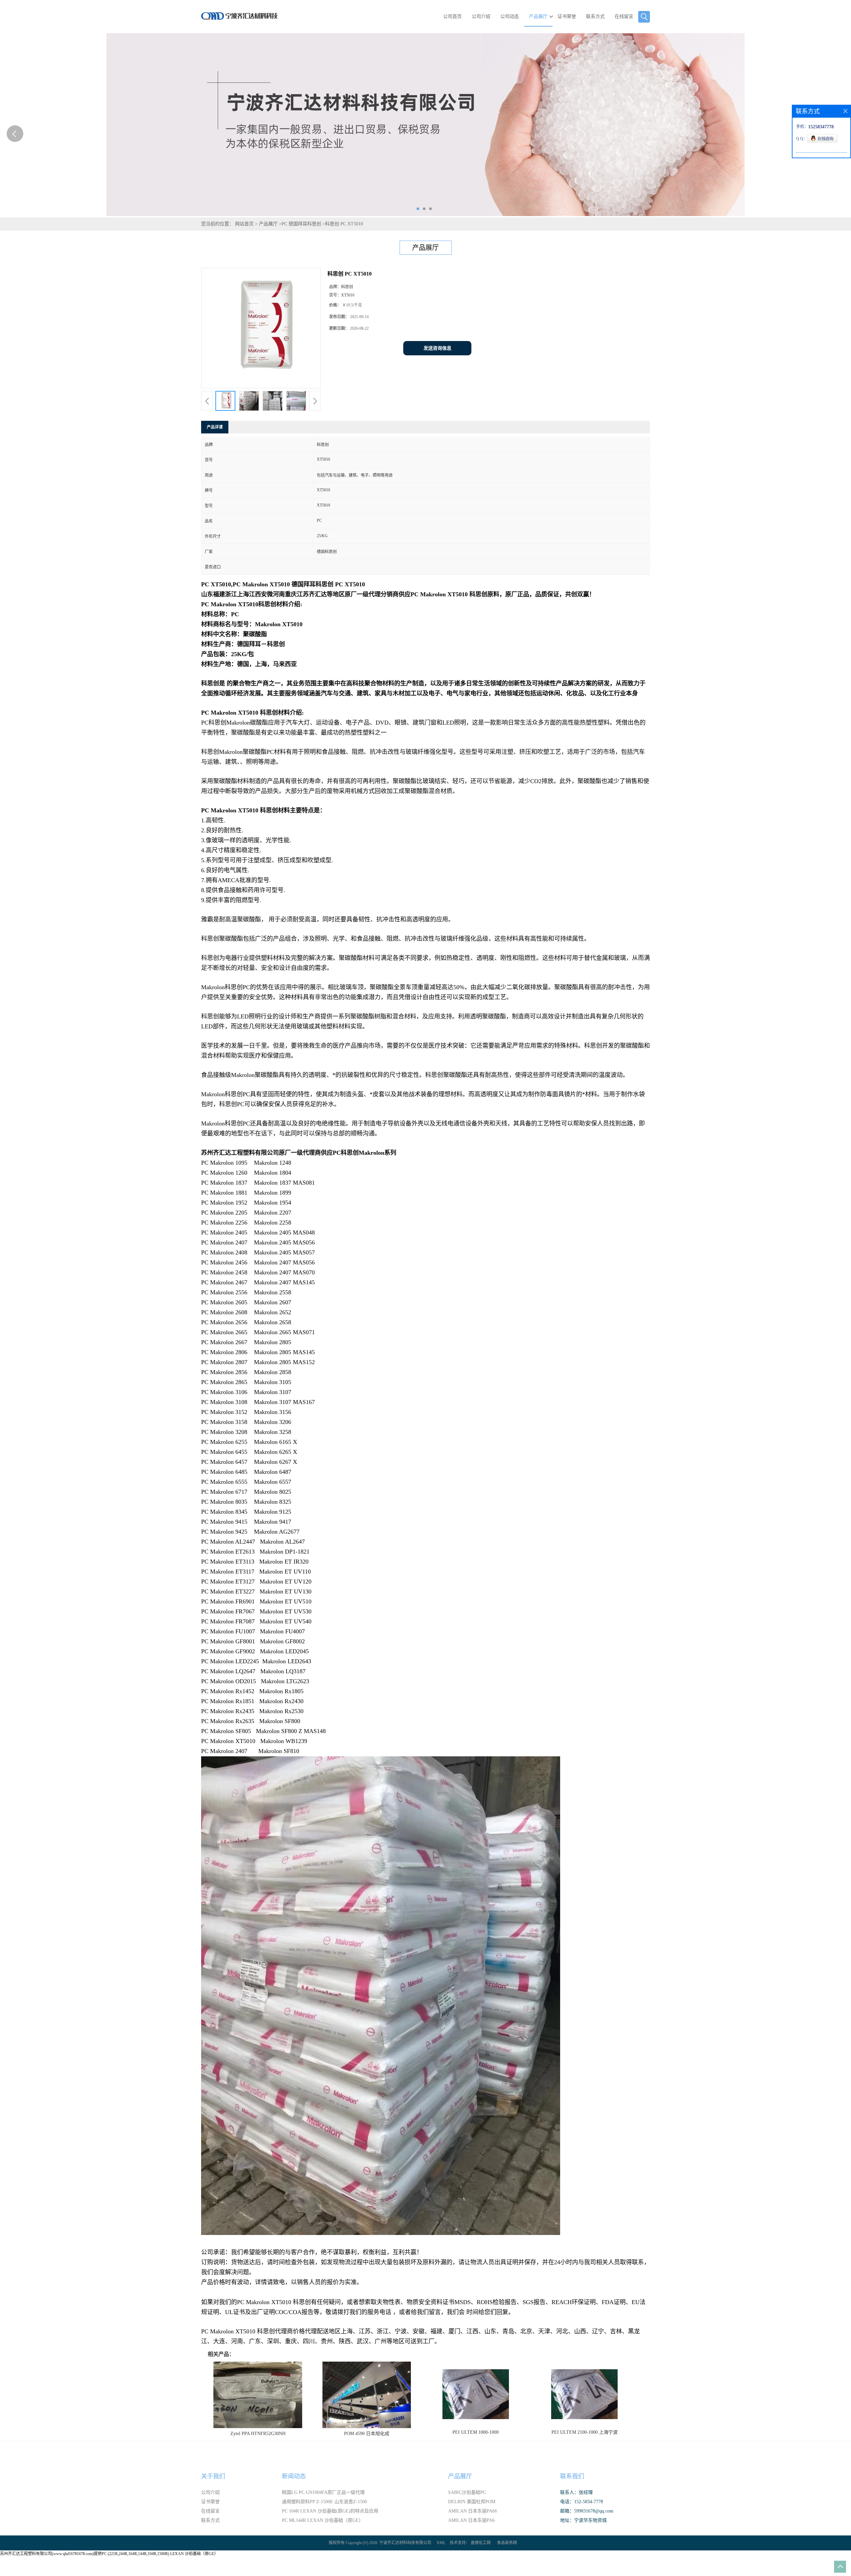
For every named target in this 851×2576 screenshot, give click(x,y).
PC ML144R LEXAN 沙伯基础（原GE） (323, 2520)
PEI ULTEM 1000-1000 (476, 2432)
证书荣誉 (567, 16)
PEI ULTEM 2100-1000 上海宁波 (585, 2432)
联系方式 (595, 16)
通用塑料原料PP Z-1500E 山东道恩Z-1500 (324, 2502)
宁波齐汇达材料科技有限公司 (405, 2543)
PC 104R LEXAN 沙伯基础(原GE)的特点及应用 (330, 2511)
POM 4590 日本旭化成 (367, 2434)
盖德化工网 (481, 2543)
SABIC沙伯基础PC (467, 2492)
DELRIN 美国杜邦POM (472, 2502)
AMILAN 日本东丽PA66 (473, 2511)
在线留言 (624, 16)
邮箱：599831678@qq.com (587, 2511)
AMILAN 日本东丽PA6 (471, 2520)
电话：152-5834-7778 (582, 2502)
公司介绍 (481, 16)
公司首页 (452, 16)
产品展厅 (538, 16)
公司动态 (510, 16)
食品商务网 (507, 2543)
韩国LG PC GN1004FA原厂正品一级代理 (323, 2492)
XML (441, 2543)
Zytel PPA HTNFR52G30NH (258, 2434)
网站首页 (244, 224)
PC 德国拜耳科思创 (301, 224)
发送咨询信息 (437, 348)
